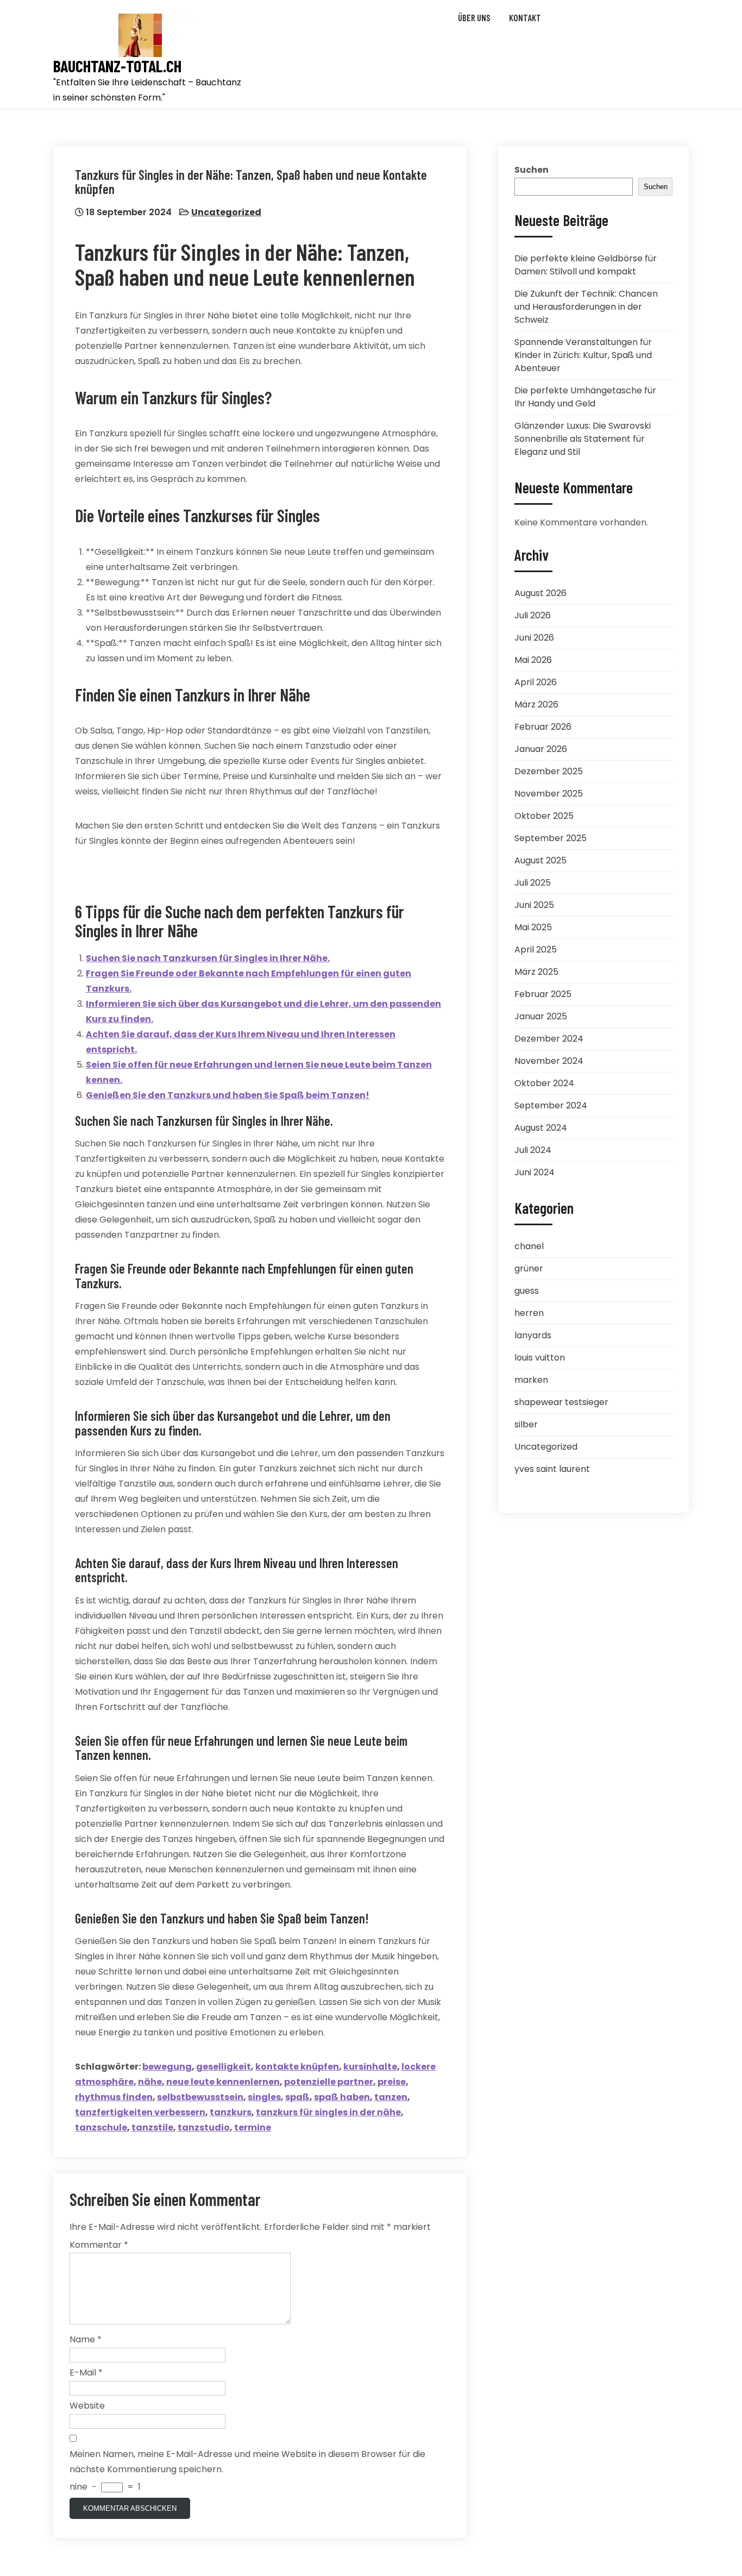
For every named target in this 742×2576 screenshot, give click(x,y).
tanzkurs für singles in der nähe (328, 2112)
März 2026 (536, 704)
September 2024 (551, 1105)
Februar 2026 (543, 727)
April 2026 (536, 682)
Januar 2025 (541, 1016)
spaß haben (342, 2097)
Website (87, 2406)
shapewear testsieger (561, 1402)
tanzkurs (231, 2112)
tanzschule (101, 2127)
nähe (150, 2082)
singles (264, 2097)
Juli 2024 (533, 1150)
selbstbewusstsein (200, 2097)
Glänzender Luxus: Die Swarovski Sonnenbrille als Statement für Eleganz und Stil (583, 439)
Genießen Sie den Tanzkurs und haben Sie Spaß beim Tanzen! (228, 1095)
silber (526, 1424)
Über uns (474, 17)
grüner (529, 1268)
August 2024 (541, 1128)
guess (527, 1291)
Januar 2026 (541, 749)
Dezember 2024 (549, 1039)
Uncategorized (226, 212)
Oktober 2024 (544, 1083)
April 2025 (536, 949)
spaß (297, 2097)
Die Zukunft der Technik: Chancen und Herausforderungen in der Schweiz (586, 307)
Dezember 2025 (549, 771)
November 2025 (549, 794)
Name (86, 2339)
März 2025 (536, 972)
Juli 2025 (533, 883)
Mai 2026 (533, 660)
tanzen (391, 2097)
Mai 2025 (533, 927)
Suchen (532, 170)
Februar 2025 (543, 994)
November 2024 (549, 1061)
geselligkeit (224, 2067)
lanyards (533, 1335)
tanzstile (152, 2127)
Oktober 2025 (544, 816)
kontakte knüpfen (297, 2067)
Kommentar (99, 2245)
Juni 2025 (534, 905)
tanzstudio (204, 2127)
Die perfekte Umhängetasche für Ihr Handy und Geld (585, 397)
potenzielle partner (329, 2082)
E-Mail (86, 2373)
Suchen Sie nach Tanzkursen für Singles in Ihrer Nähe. (208, 958)
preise (392, 2082)
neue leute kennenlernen (223, 2082)
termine (253, 2127)
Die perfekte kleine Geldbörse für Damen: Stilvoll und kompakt (586, 265)
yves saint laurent (552, 1469)
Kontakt (525, 17)
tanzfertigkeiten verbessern (140, 2112)
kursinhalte (370, 2067)
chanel (529, 1246)
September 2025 (551, 838)
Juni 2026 (534, 638)
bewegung (167, 2067)
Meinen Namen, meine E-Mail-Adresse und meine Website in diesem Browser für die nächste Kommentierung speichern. (247, 2462)
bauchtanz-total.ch (117, 66)
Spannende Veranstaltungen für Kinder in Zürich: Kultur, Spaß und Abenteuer (583, 355)
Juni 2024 (535, 1172)
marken (531, 1380)
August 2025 (540, 860)
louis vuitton (540, 1358)
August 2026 (540, 593)
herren (529, 1313)
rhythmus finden (114, 2097)
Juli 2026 (533, 615)
